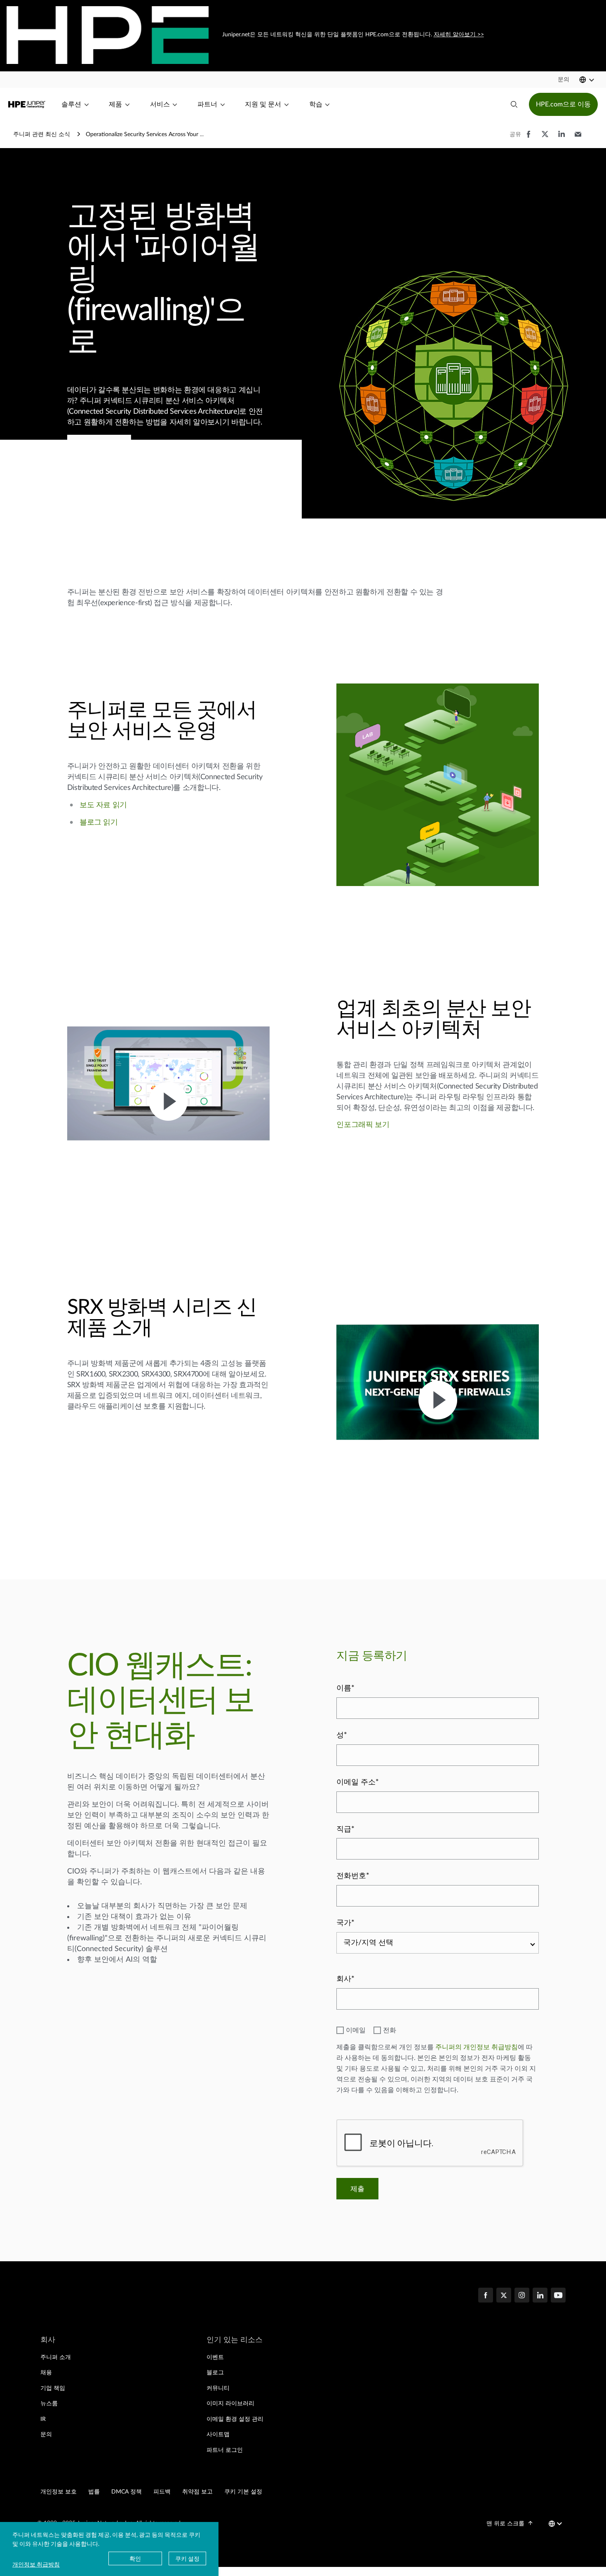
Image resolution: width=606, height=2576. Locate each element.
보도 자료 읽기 (103, 805)
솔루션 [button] (71, 104)
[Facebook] (486, 2296)
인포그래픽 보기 (363, 1125)
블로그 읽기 (99, 823)
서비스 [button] (160, 104)
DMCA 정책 (127, 2492)
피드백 (162, 2492)
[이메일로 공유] (578, 138)
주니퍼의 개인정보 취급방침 (477, 2047)
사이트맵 (218, 2435)
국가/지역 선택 (368, 1943)
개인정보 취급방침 (36, 2564)
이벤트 (215, 2357)
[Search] (514, 104)
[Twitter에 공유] (545, 138)
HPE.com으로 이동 (563, 104)
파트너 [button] (207, 104)
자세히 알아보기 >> (458, 35)
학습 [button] (316, 104)
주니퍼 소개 (56, 2357)
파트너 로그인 (225, 2450)
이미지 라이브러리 (230, 2404)
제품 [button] (115, 104)
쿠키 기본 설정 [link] (243, 2492)
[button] (564, 80)
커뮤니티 (218, 2388)
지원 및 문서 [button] (263, 104)
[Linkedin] (540, 2296)
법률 (94, 2492)
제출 (357, 2189)
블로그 (215, 2373)
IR (43, 2419)
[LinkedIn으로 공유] (561, 138)
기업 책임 (53, 2388)
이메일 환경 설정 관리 (235, 2419)
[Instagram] (522, 2296)
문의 (46, 2435)
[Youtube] (558, 2296)
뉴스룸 (49, 2404)
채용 (46, 2373)
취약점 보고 (197, 2492)
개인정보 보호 (59, 2492)
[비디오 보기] (168, 1101)
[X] (504, 2296)
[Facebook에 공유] (528, 138)
